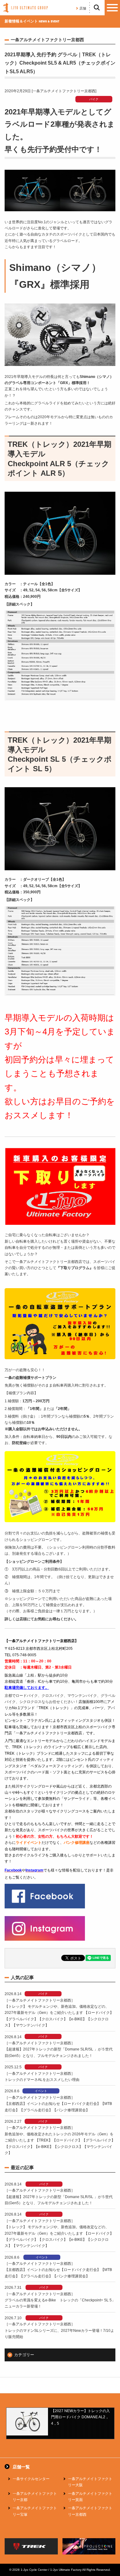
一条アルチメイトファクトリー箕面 (90, 2497)
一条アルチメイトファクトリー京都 (35, 2497)
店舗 (83, 8)
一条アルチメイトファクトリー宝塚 (35, 2511)
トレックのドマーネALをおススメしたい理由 (42, 2080)
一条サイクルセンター (31, 2479)
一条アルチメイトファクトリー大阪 (90, 2482)
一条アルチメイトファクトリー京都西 (90, 2511)
